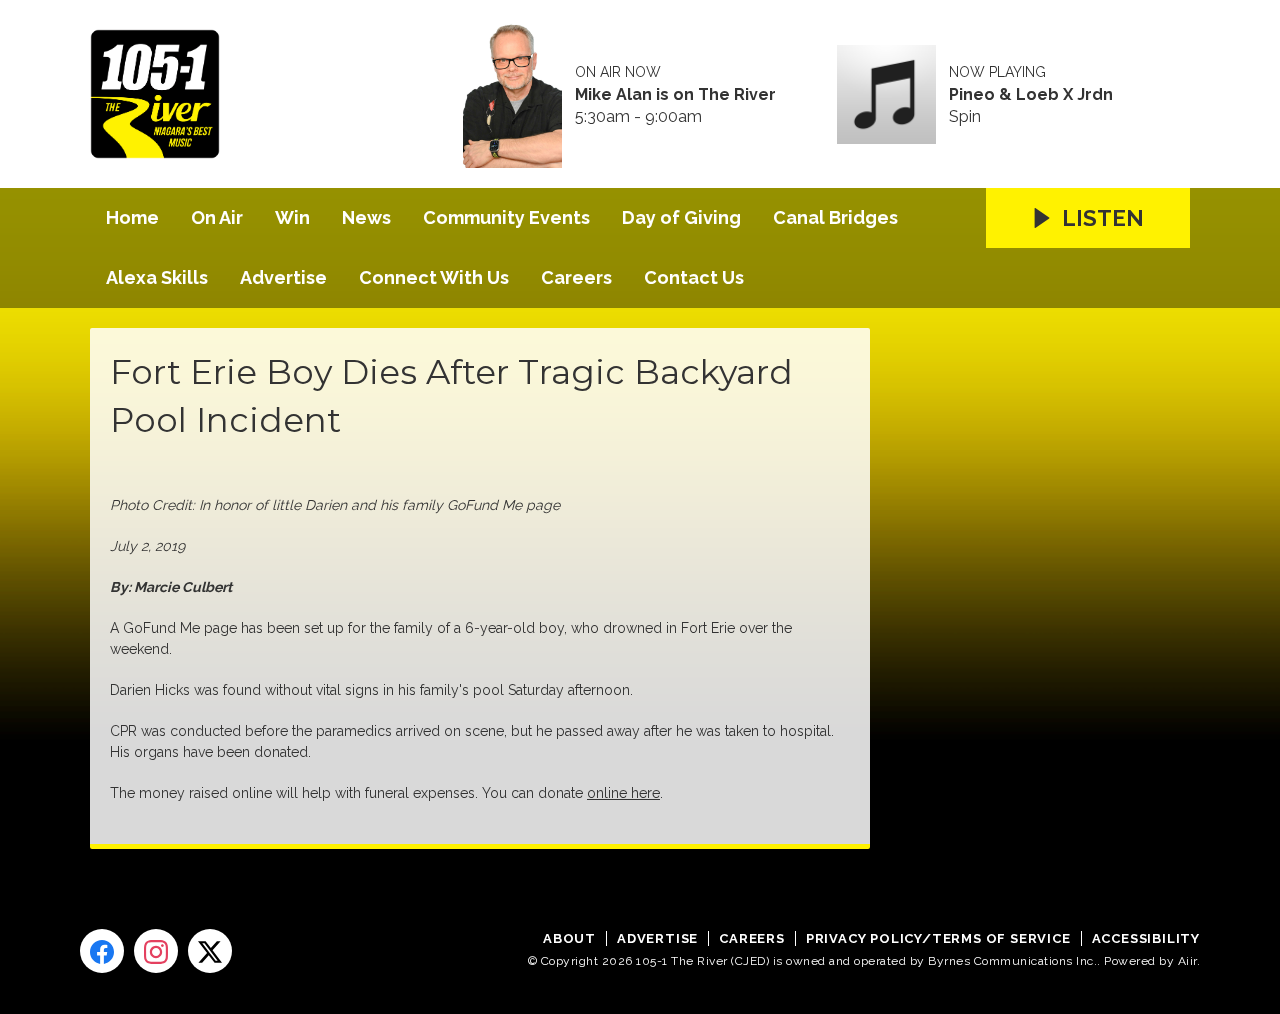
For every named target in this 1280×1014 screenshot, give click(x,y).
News (366, 217)
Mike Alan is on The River (675, 95)
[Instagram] (156, 951)
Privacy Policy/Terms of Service (938, 938)
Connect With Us (434, 277)
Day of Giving (681, 217)
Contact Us (694, 277)
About (569, 938)
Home (132, 217)
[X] (210, 951)
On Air (217, 217)
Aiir (1187, 961)
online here (623, 793)
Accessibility (1146, 938)
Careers (576, 277)
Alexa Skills (157, 277)
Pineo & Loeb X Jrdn (1031, 95)
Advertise (283, 277)
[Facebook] (102, 951)
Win (292, 217)
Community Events (506, 217)
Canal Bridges (835, 217)
